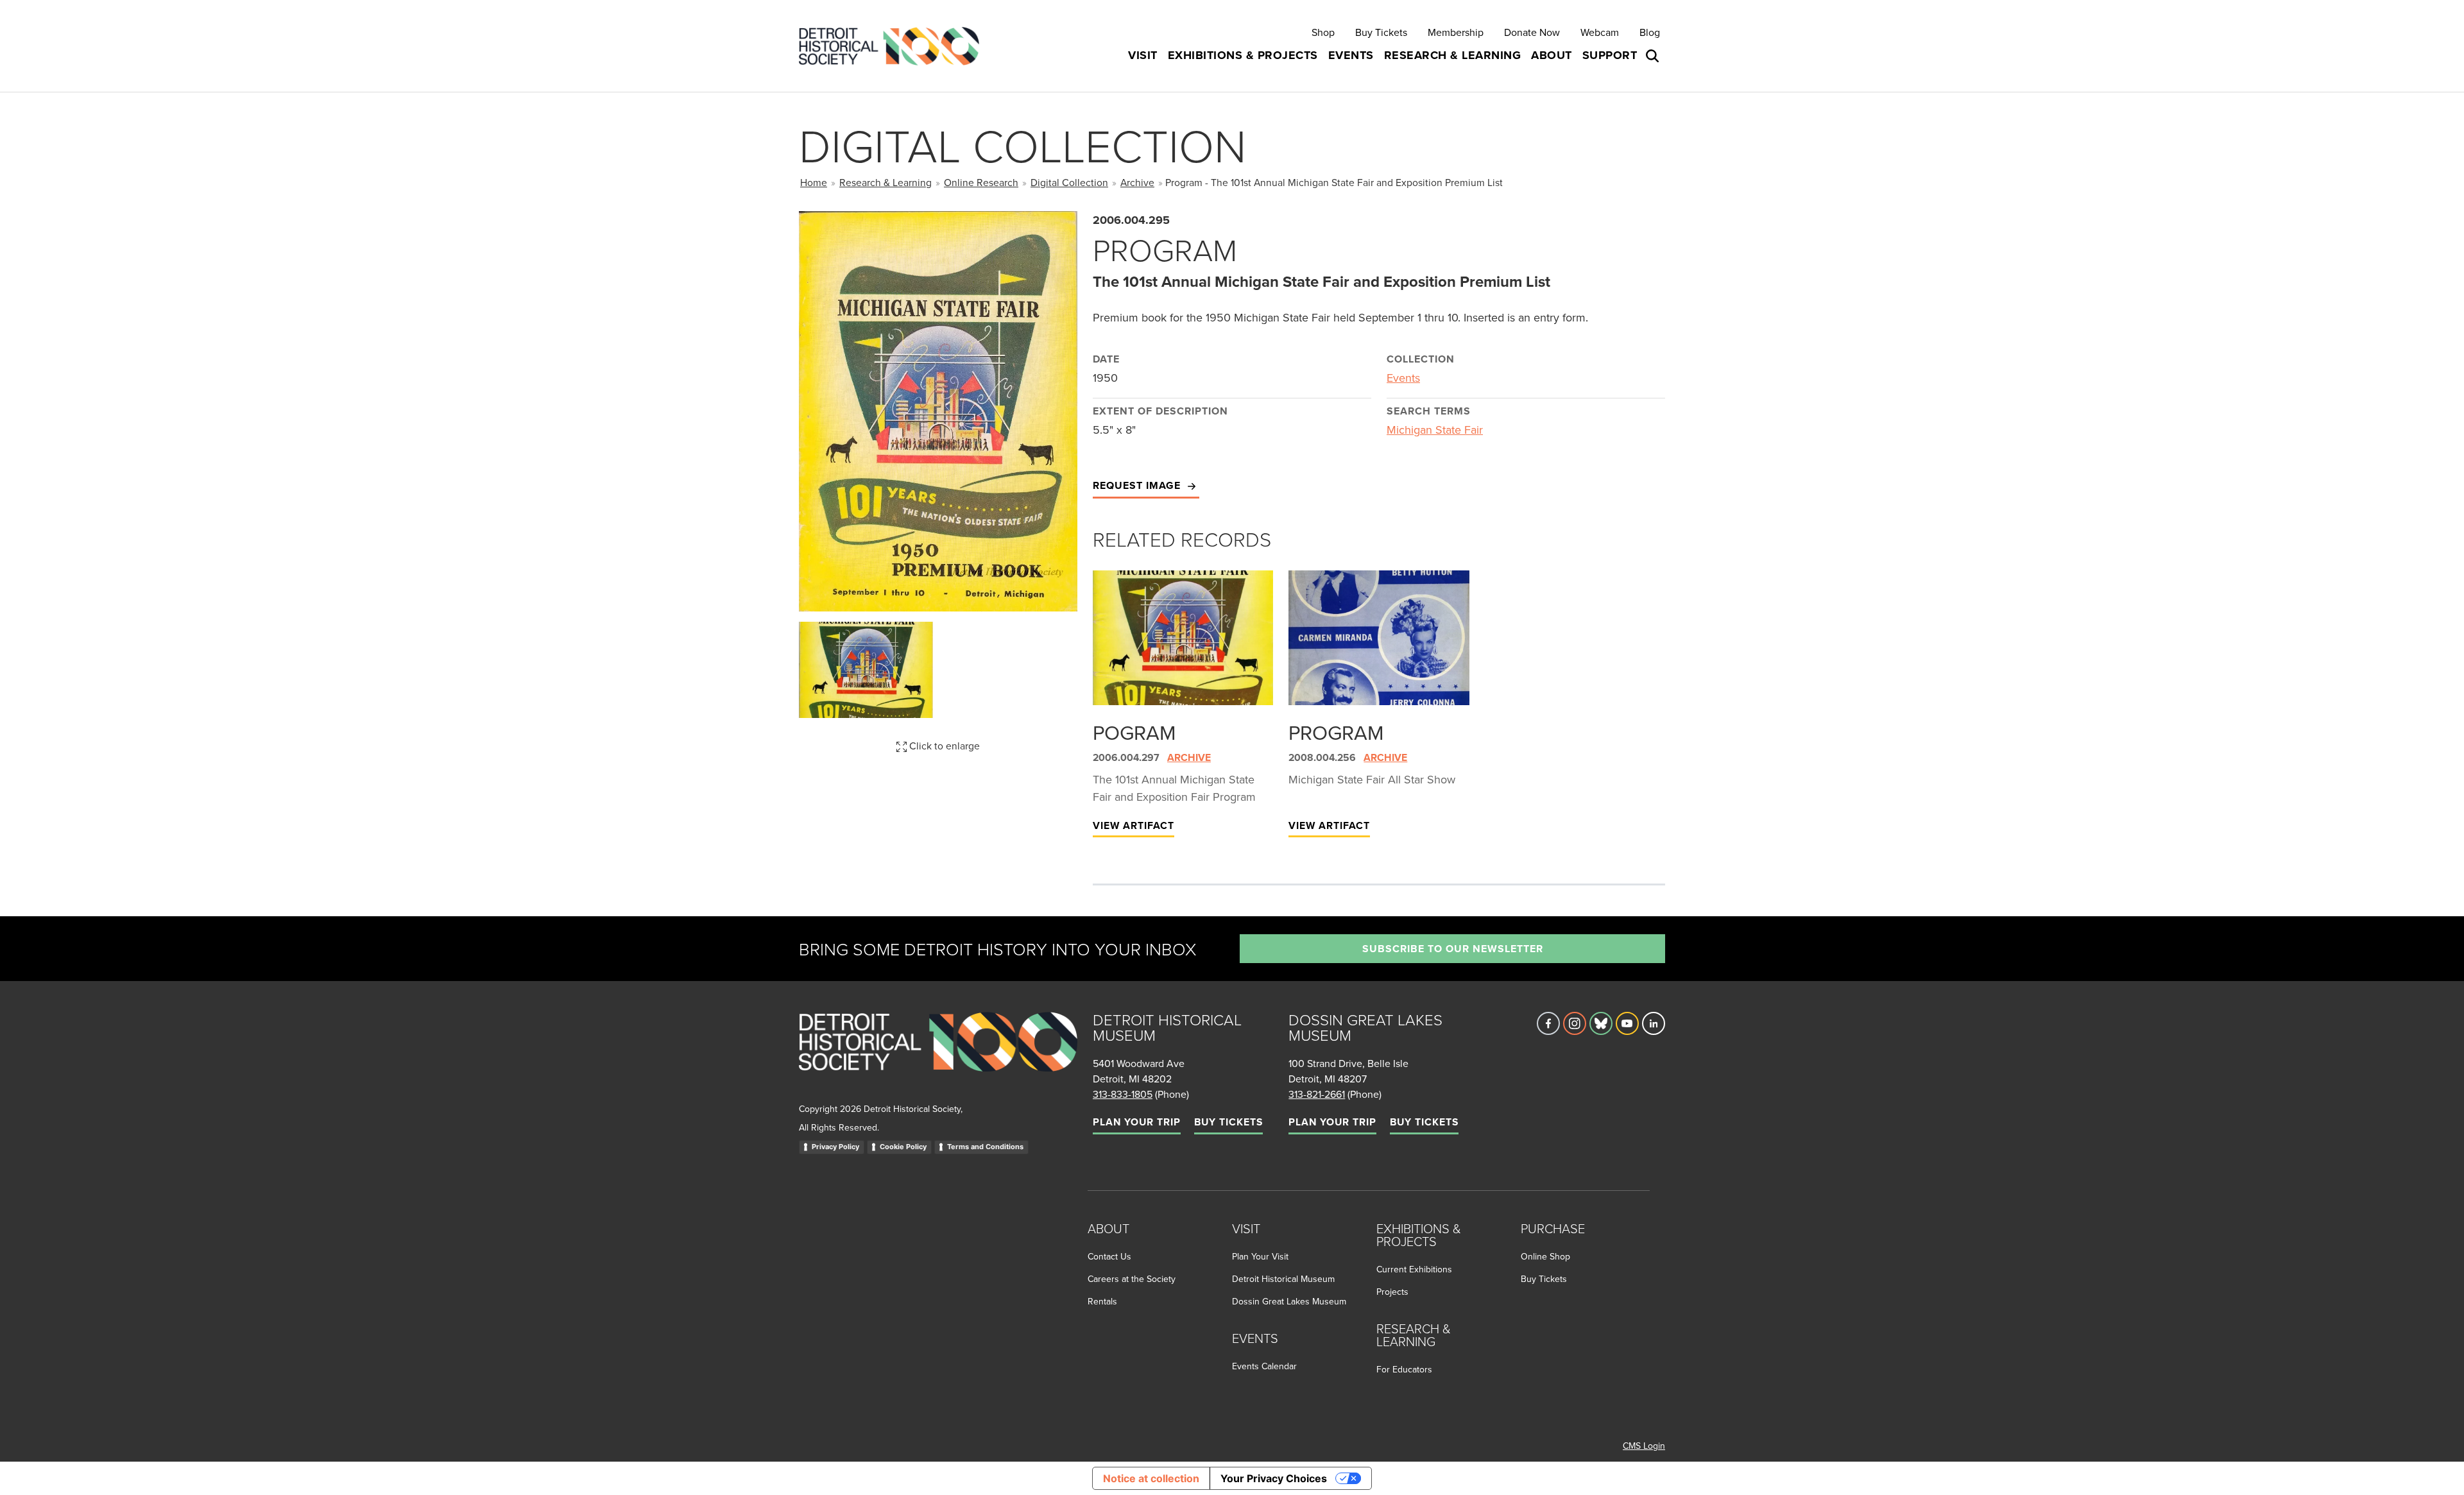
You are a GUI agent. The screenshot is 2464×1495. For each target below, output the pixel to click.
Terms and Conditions (985, 1147)
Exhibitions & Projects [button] (1243, 55)
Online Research (981, 182)
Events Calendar (1264, 1366)
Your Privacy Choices (1274, 1478)
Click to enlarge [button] (943, 746)
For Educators (1404, 1369)
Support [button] (1610, 55)
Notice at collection (1151, 1478)
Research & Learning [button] (1453, 55)
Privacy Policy (835, 1147)
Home (814, 182)
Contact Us (1109, 1256)
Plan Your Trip (1137, 1122)
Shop (1323, 32)
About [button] (1552, 55)
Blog (1650, 32)
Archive (1137, 182)
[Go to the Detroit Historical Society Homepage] (894, 46)
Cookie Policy (903, 1147)
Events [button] (1351, 55)
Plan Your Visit (1260, 1256)
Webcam (1600, 32)
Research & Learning (886, 182)
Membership (1456, 32)
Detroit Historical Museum (1283, 1279)
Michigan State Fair (1435, 430)
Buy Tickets (1381, 32)
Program (1336, 732)
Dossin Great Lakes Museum (1289, 1301)
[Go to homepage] (938, 1056)
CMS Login (1644, 1446)
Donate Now (1532, 32)
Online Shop (1545, 1256)
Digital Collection (1069, 182)
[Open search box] (1654, 56)
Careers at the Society (1132, 1279)
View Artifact (1134, 825)
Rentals (1102, 1301)
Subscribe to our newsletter (1453, 949)
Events (1403, 378)
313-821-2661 (1317, 1094)
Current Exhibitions (1414, 1269)
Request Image (1138, 485)
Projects (1392, 1292)
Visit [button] (1143, 55)
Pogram (1134, 732)
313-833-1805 (1123, 1094)
